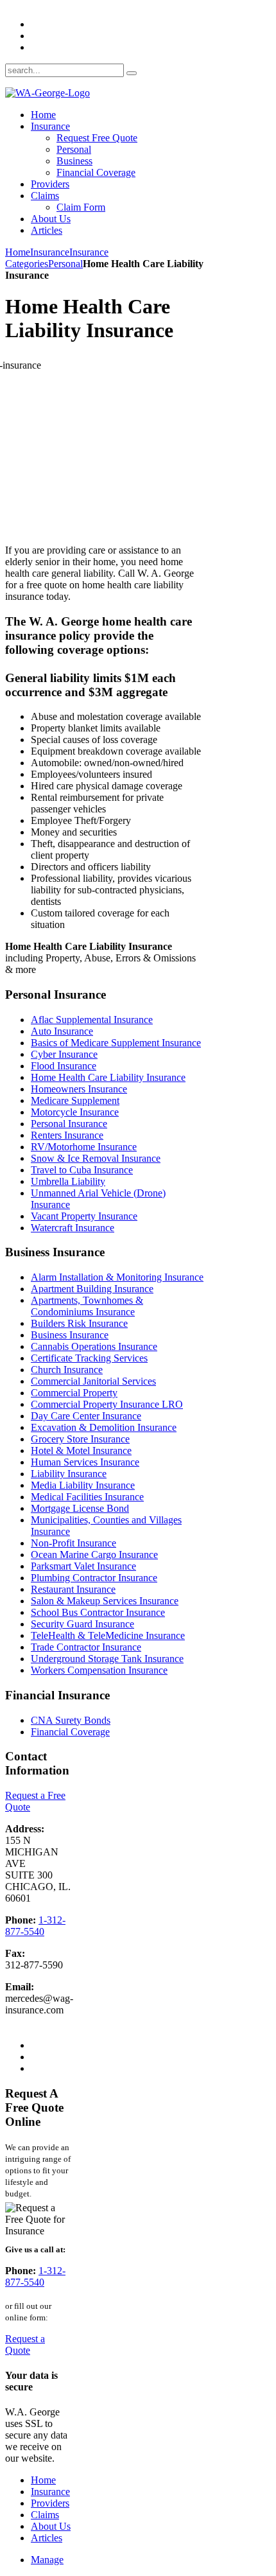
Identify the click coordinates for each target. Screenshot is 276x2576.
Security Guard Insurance (82, 1624)
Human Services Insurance (85, 1462)
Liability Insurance (69, 1474)
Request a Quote (25, 2344)
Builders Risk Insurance (79, 1323)
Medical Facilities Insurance (87, 1497)
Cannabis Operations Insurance (94, 1346)
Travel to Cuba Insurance (82, 1170)
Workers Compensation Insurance (99, 1670)
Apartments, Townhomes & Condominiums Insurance (87, 1306)
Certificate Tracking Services (89, 1358)
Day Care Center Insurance (86, 1416)
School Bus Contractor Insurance (98, 1612)
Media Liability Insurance (83, 1485)
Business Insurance (70, 1335)
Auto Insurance (62, 1031)
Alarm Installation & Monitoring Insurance (117, 1277)
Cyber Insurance (64, 1054)
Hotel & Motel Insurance (81, 1450)
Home (18, 252)
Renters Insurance (67, 1135)
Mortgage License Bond (80, 1508)
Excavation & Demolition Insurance (104, 1427)
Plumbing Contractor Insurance (94, 1578)
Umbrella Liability (68, 1181)
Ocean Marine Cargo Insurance (94, 1555)
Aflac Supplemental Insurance (92, 1020)
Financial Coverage (70, 1732)
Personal (65, 264)
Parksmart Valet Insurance (83, 1566)
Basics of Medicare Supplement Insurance (116, 1043)
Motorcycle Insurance (75, 1112)
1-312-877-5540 (35, 1926)
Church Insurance (67, 1370)
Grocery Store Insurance (80, 1439)
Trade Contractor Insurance (86, 1647)
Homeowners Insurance (79, 1089)
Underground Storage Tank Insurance (107, 1659)
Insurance (50, 252)
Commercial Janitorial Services (93, 1381)
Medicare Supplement (75, 1100)
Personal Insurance (69, 1124)
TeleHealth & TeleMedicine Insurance (108, 1635)
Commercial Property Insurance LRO (107, 1404)
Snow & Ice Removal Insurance (96, 1158)
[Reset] (132, 73)
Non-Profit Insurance (73, 1543)
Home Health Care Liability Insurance (108, 1077)
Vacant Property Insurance (84, 1216)
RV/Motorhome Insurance (84, 1147)
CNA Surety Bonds (71, 1720)
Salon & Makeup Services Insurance (105, 1601)
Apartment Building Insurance (92, 1289)
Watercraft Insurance (73, 1228)
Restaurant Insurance (73, 1589)
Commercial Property (74, 1393)
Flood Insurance (64, 1066)
